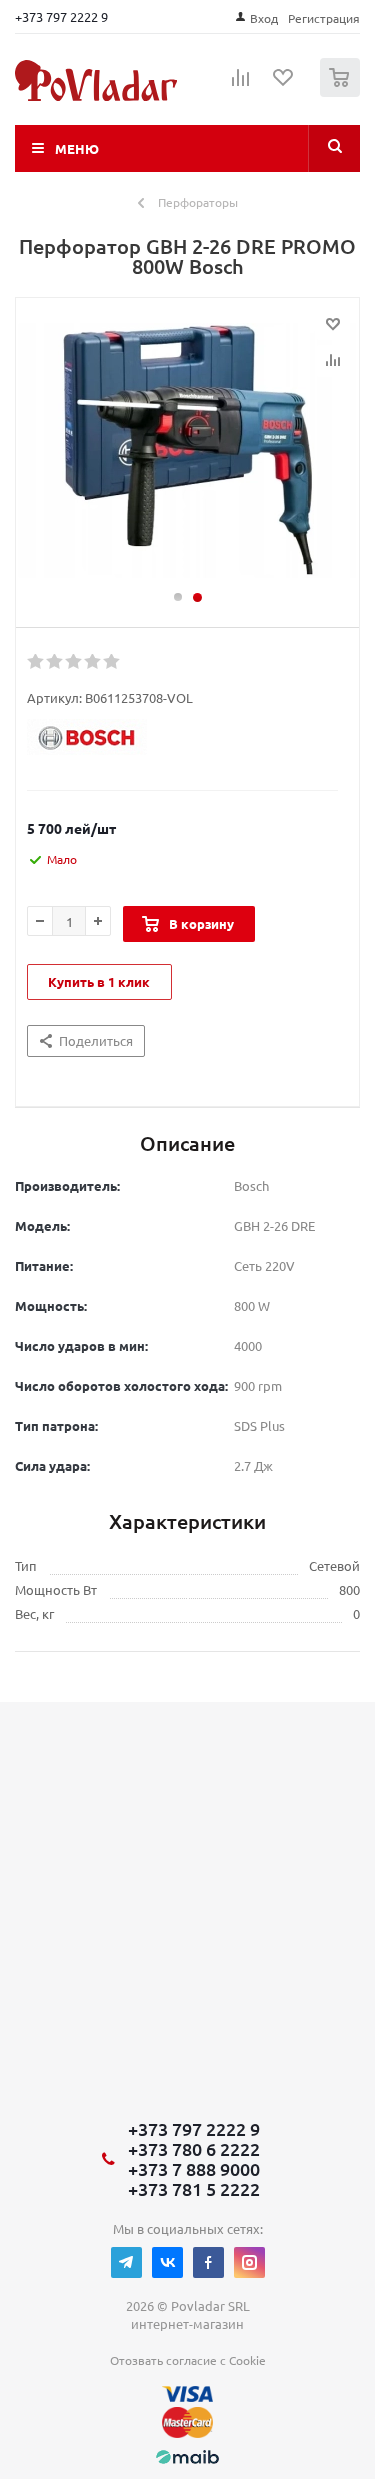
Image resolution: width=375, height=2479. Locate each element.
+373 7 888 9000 (194, 2169)
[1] (36, 662)
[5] (112, 662)
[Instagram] (249, 2262)
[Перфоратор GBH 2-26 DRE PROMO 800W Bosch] (187, 453)
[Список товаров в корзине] (342, 92)
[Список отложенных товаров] (284, 84)
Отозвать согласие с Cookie (188, 2360)
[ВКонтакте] (167, 2262)
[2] (55, 662)
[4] (93, 662)
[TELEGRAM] (126, 2262)
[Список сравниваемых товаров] (241, 86)
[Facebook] (208, 2262)
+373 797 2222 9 (61, 16)
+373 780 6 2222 (194, 2149)
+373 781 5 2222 (194, 2189)
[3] (74, 662)
